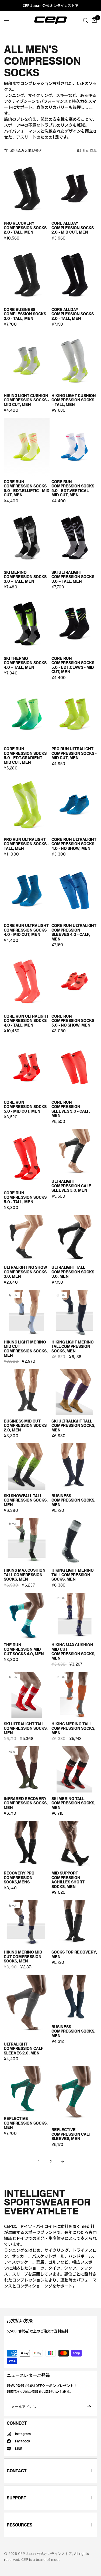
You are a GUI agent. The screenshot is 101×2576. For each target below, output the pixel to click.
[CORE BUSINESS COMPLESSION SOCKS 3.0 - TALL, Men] (27, 275)
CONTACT (17, 2471)
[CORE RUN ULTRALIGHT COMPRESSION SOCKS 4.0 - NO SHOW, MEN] (74, 804)
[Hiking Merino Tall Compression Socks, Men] (74, 1695)
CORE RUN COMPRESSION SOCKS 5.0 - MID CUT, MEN (25, 1107)
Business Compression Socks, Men (73, 1500)
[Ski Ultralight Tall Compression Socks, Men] (74, 1392)
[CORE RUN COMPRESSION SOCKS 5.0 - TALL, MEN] (27, 1158)
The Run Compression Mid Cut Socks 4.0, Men (24, 1650)
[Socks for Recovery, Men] (74, 1923)
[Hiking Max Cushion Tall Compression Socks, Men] (27, 1541)
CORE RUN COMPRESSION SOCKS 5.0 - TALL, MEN (25, 1198)
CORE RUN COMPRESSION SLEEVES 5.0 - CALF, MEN (71, 1109)
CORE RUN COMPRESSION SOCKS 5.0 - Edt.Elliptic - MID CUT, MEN (27, 489)
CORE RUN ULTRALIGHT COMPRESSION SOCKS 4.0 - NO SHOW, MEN (74, 844)
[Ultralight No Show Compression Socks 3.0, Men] (27, 1238)
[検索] (86, 20)
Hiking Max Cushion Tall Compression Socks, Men (25, 1575)
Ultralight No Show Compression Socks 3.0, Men (25, 1272)
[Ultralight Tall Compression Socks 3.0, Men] (74, 1238)
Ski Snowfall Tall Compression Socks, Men (26, 1500)
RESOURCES (20, 2525)
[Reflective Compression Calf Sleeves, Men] (74, 2095)
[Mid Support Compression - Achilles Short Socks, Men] (74, 1844)
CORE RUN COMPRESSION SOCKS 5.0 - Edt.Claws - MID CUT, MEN (73, 665)
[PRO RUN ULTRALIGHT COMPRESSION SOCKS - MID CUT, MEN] (74, 714)
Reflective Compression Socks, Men (26, 2123)
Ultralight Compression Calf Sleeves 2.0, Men (24, 2049)
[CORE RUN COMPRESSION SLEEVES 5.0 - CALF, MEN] (74, 1067)
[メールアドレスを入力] (89, 2407)
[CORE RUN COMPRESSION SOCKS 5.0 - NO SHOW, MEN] (74, 981)
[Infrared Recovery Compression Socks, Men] (27, 1769)
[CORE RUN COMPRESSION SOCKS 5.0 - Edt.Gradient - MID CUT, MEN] (27, 714)
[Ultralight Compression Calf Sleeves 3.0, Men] (74, 1152)
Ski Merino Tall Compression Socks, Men (73, 1803)
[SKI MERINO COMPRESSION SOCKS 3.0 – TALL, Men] (27, 537)
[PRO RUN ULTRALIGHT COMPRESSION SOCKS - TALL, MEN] (27, 804)
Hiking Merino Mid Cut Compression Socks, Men (23, 1957)
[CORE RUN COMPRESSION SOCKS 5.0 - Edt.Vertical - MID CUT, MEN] (74, 447)
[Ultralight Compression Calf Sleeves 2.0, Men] (27, 2006)
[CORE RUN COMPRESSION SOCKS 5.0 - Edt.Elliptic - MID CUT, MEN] (27, 447)
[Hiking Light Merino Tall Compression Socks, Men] (74, 1313)
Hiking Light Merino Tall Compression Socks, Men (73, 1347)
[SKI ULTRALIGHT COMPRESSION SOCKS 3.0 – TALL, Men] (74, 537)
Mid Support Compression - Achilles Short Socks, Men (68, 1880)
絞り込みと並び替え (27, 150)
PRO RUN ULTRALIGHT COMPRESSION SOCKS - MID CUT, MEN (74, 753)
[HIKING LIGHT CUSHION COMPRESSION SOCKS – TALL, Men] (74, 361)
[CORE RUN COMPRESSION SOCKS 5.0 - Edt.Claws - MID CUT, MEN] (74, 623)
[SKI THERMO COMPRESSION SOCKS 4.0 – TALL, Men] (27, 623)
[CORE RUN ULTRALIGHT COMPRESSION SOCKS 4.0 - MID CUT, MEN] (27, 891)
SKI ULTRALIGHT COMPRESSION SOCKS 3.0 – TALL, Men (73, 577)
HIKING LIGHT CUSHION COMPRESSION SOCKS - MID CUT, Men (26, 400)
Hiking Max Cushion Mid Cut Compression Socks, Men (73, 1652)
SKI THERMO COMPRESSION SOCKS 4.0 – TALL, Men (25, 663)
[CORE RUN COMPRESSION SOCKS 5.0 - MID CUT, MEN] (27, 1067)
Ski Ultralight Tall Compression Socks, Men (73, 1426)
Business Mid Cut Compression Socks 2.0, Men (25, 1426)
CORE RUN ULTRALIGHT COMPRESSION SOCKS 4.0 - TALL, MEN (26, 1021)
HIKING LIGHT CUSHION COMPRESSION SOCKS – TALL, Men (74, 400)
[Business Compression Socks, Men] (74, 1466)
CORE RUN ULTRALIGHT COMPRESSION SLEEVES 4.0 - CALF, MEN (74, 932)
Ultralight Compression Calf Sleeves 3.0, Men (71, 1186)
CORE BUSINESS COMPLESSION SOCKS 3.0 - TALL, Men (25, 314)
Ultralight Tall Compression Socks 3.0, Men (73, 1272)
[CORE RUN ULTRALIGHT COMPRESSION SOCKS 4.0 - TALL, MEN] (27, 981)
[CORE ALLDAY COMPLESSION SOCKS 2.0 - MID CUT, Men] (74, 189)
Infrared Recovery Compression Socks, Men (26, 1803)
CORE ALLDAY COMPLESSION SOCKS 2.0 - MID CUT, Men (73, 228)
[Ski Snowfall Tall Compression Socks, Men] (27, 1466)
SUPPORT (17, 2498)
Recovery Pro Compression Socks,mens (19, 1878)
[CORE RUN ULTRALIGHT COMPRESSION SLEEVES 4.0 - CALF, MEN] (74, 891)
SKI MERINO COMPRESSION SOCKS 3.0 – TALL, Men (25, 577)
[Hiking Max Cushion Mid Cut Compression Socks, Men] (74, 1616)
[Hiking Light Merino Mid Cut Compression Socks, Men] (27, 1313)
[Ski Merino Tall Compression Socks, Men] (74, 1769)
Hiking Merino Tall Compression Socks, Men (73, 1729)
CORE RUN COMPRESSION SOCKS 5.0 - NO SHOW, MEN (73, 1021)
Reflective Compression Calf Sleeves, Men (71, 2134)
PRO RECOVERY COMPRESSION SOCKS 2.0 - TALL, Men (25, 228)
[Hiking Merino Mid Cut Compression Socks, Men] (27, 1923)
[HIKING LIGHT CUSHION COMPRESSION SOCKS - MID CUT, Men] (27, 361)
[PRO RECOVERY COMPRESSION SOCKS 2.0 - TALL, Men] (27, 189)
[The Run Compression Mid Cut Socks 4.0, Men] (27, 1616)
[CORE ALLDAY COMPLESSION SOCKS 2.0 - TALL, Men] (74, 275)
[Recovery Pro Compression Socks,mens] (27, 1844)
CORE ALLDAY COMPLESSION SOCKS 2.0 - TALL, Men (73, 314)
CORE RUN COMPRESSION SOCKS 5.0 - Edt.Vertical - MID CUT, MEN (73, 489)
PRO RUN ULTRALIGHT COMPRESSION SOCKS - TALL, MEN (26, 844)
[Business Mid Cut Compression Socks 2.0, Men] (27, 1392)
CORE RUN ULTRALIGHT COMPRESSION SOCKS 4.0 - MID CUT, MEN (26, 930)
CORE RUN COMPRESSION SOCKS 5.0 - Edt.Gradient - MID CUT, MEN (25, 756)
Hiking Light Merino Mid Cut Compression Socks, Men (26, 1349)
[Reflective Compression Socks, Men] (27, 2089)
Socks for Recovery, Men (74, 1954)
